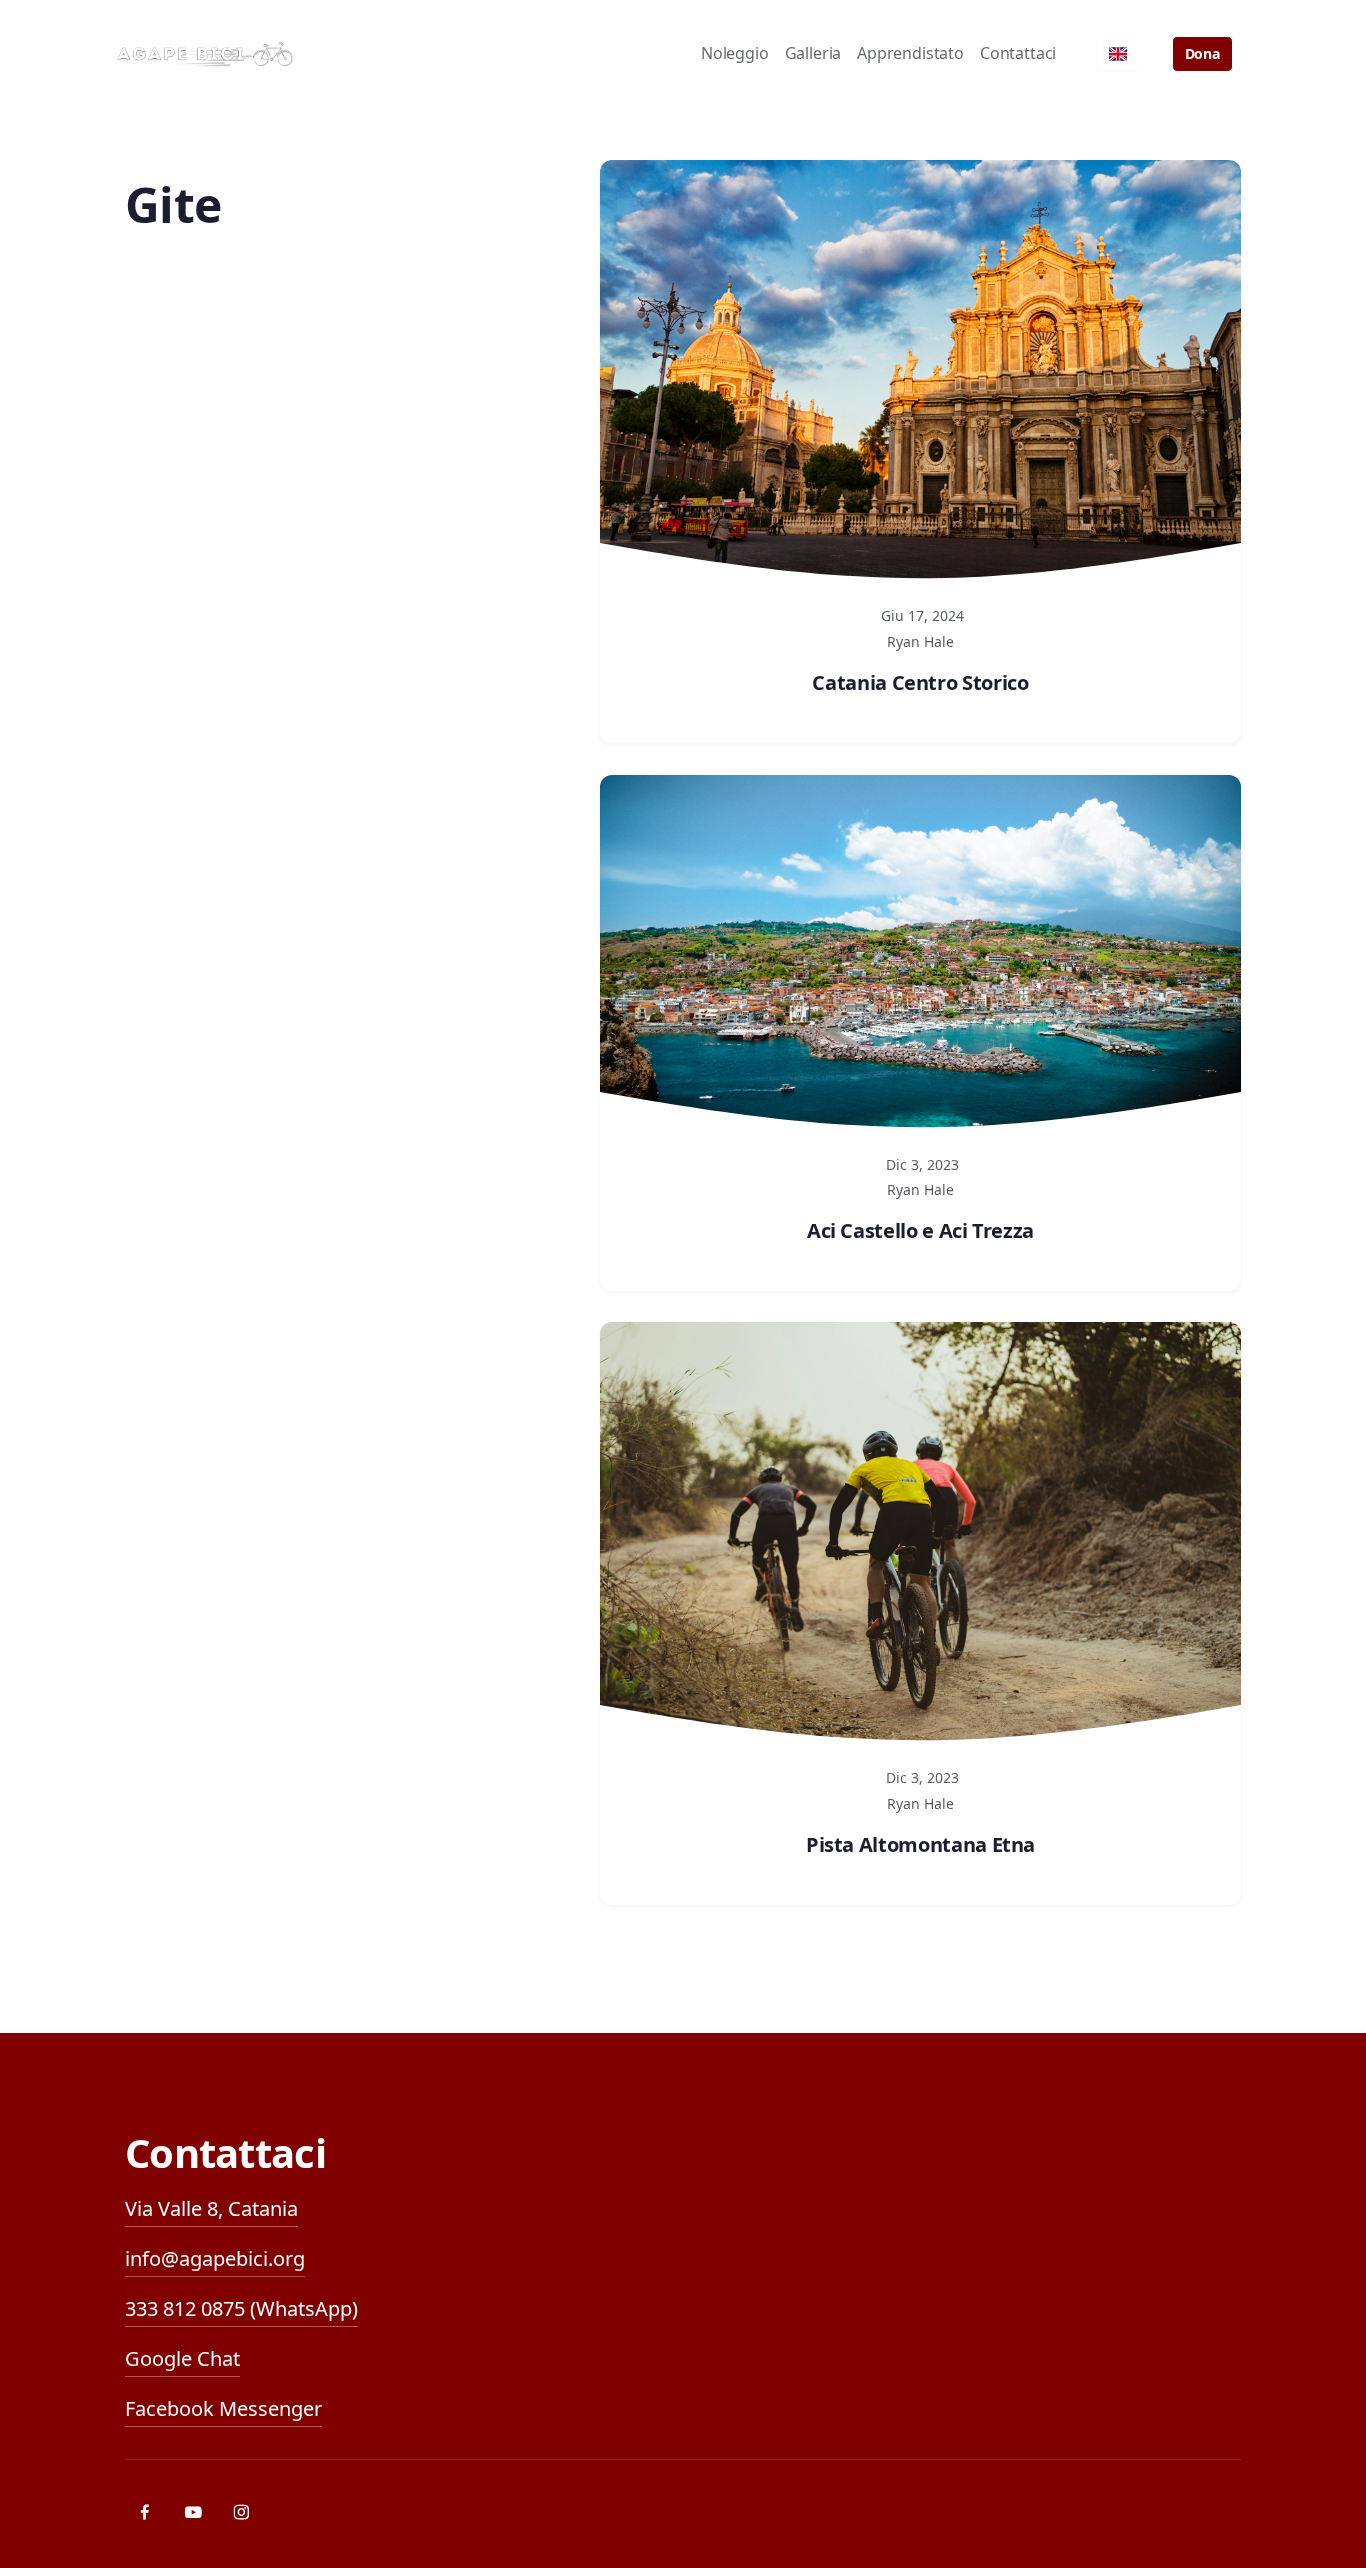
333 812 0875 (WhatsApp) (241, 2308)
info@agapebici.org (215, 2258)
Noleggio (735, 53)
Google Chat (182, 2358)
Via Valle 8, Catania (211, 2208)
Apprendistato (910, 53)
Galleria (813, 53)
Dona (1202, 53)
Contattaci (1018, 53)
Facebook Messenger (223, 2408)
